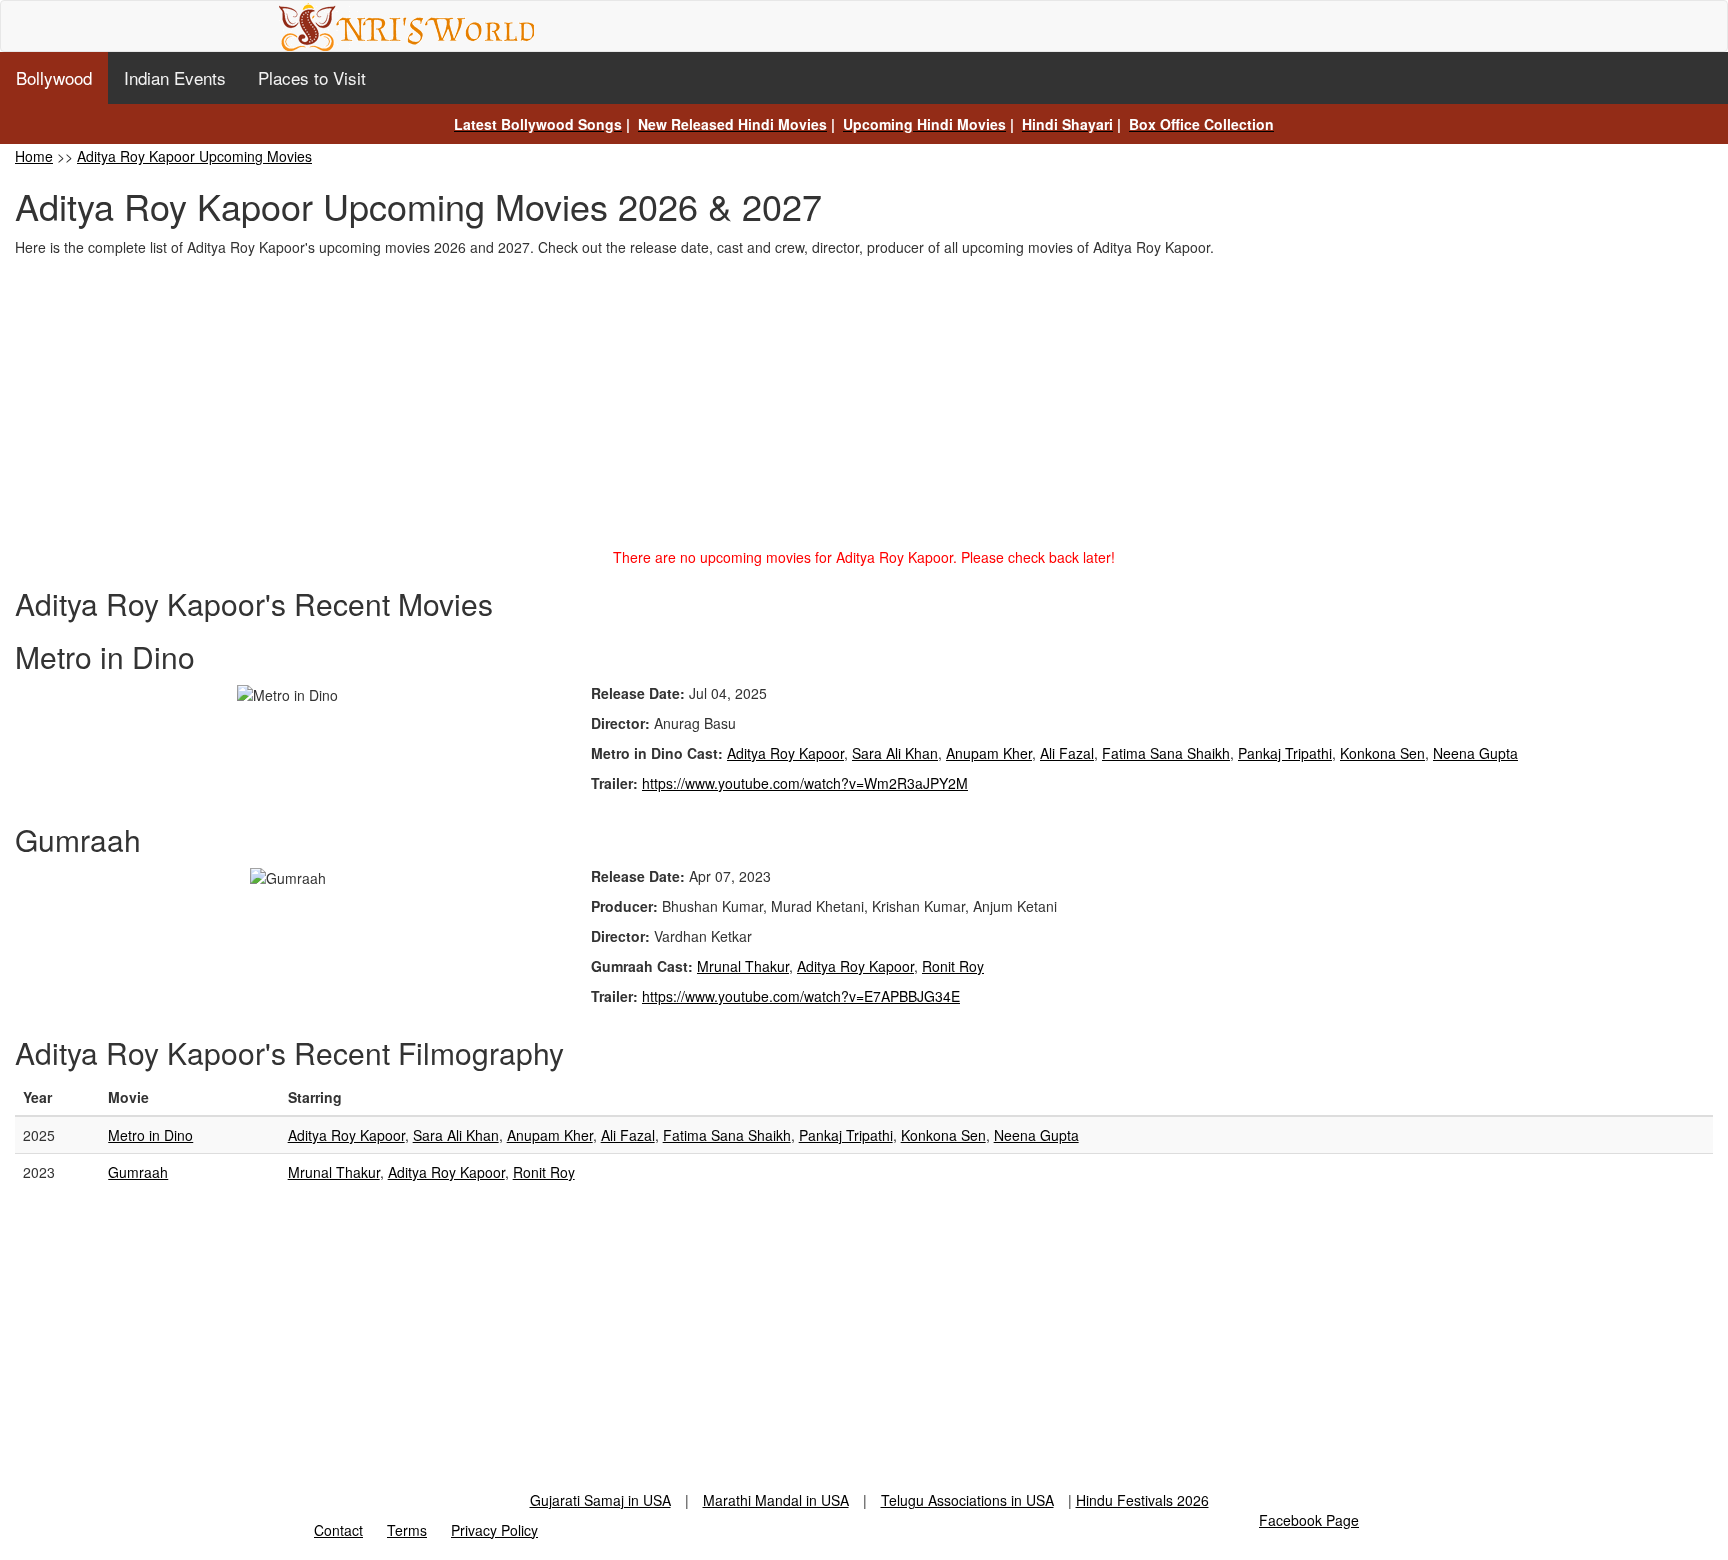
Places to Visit (312, 77)
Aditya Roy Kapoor (785, 753)
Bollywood (54, 77)
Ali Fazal (1067, 753)
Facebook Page (1309, 1520)
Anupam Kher (989, 753)
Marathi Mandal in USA (776, 1500)
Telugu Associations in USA (967, 1500)
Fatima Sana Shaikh (1166, 753)
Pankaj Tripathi (1285, 753)
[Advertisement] (864, 407)
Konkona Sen (1382, 753)
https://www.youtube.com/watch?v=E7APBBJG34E (801, 996)
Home (34, 156)
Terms (407, 1530)
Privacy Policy (494, 1530)
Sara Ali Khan (895, 753)
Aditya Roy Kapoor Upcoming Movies (194, 156)
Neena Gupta (1475, 753)
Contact (338, 1530)
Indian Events (175, 77)
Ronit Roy (953, 966)
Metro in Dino (150, 1135)
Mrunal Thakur (743, 966)
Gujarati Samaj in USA (600, 1500)
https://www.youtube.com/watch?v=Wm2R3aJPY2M (805, 783)
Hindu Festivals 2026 (1142, 1500)
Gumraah (138, 1172)
